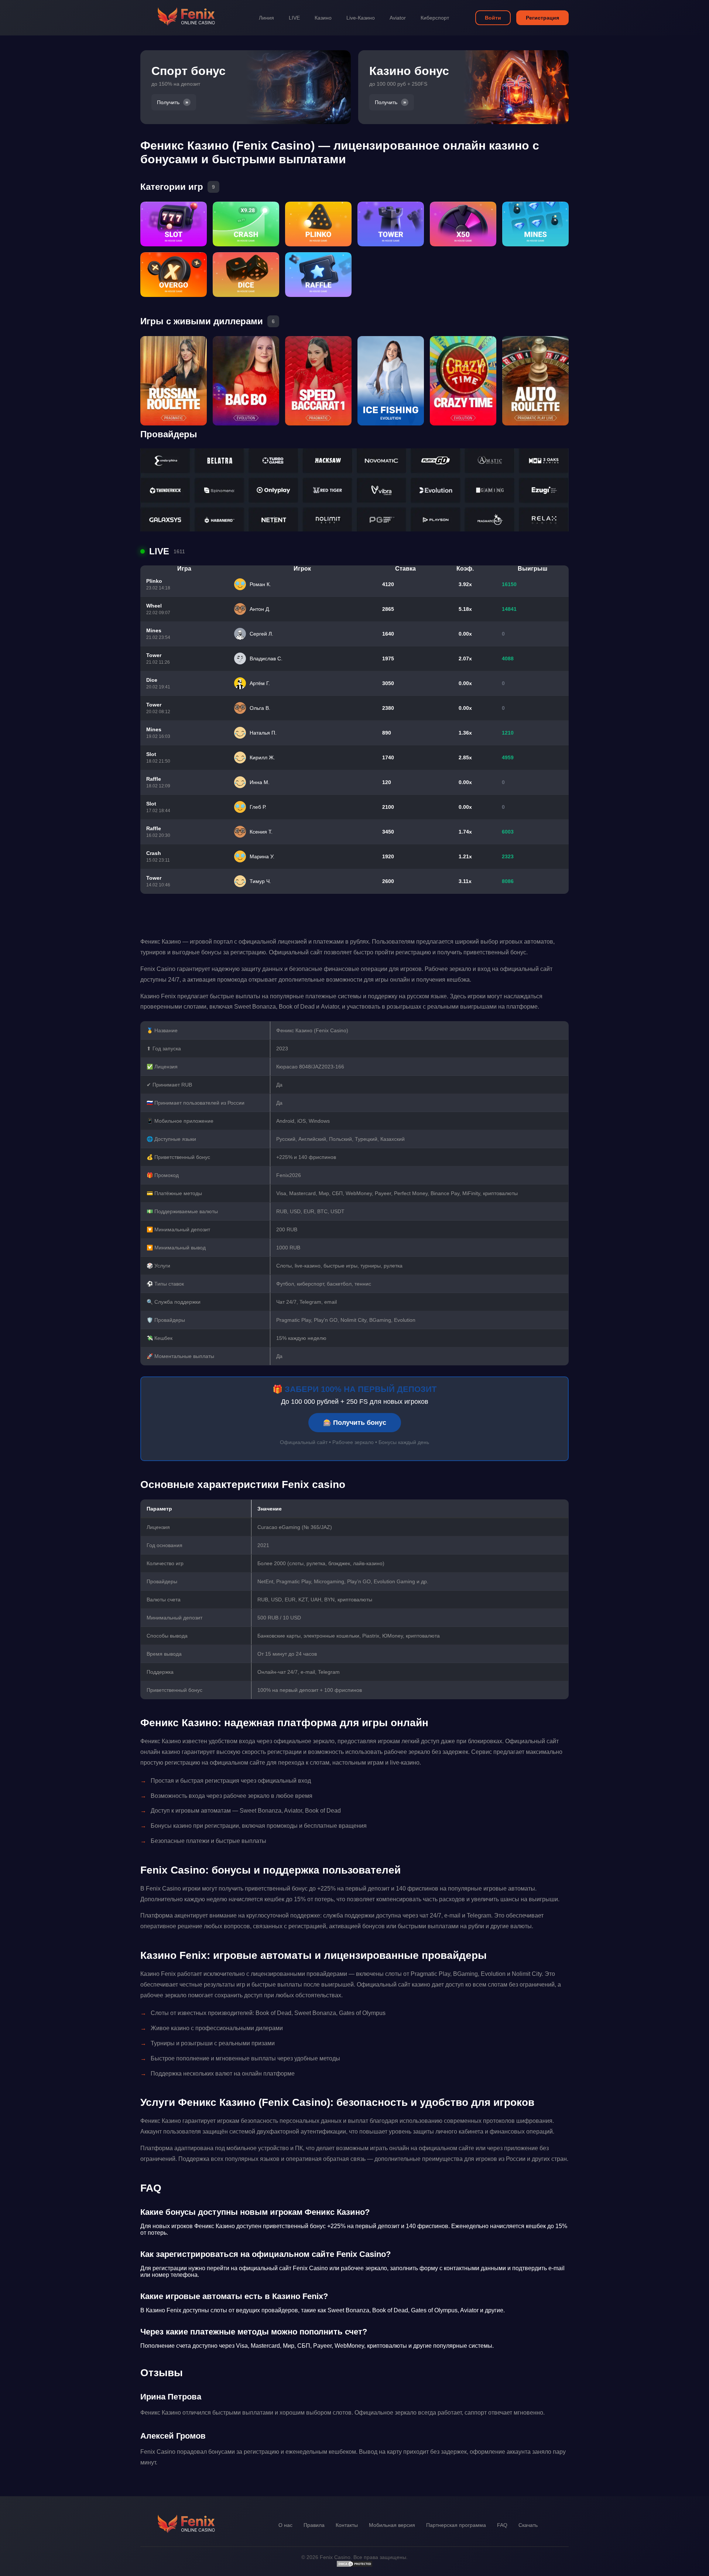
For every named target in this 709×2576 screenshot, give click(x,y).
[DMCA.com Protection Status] (354, 2566)
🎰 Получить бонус (355, 1423)
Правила (314, 2525)
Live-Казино (361, 18)
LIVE (294, 18)
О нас (285, 2525)
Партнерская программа (456, 2525)
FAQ (502, 2525)
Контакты (347, 2525)
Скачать (528, 2525)
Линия (266, 18)
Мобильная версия (392, 2525)
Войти (493, 18)
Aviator (398, 18)
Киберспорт (435, 18)
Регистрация (542, 18)
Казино (323, 18)
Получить (168, 102)
